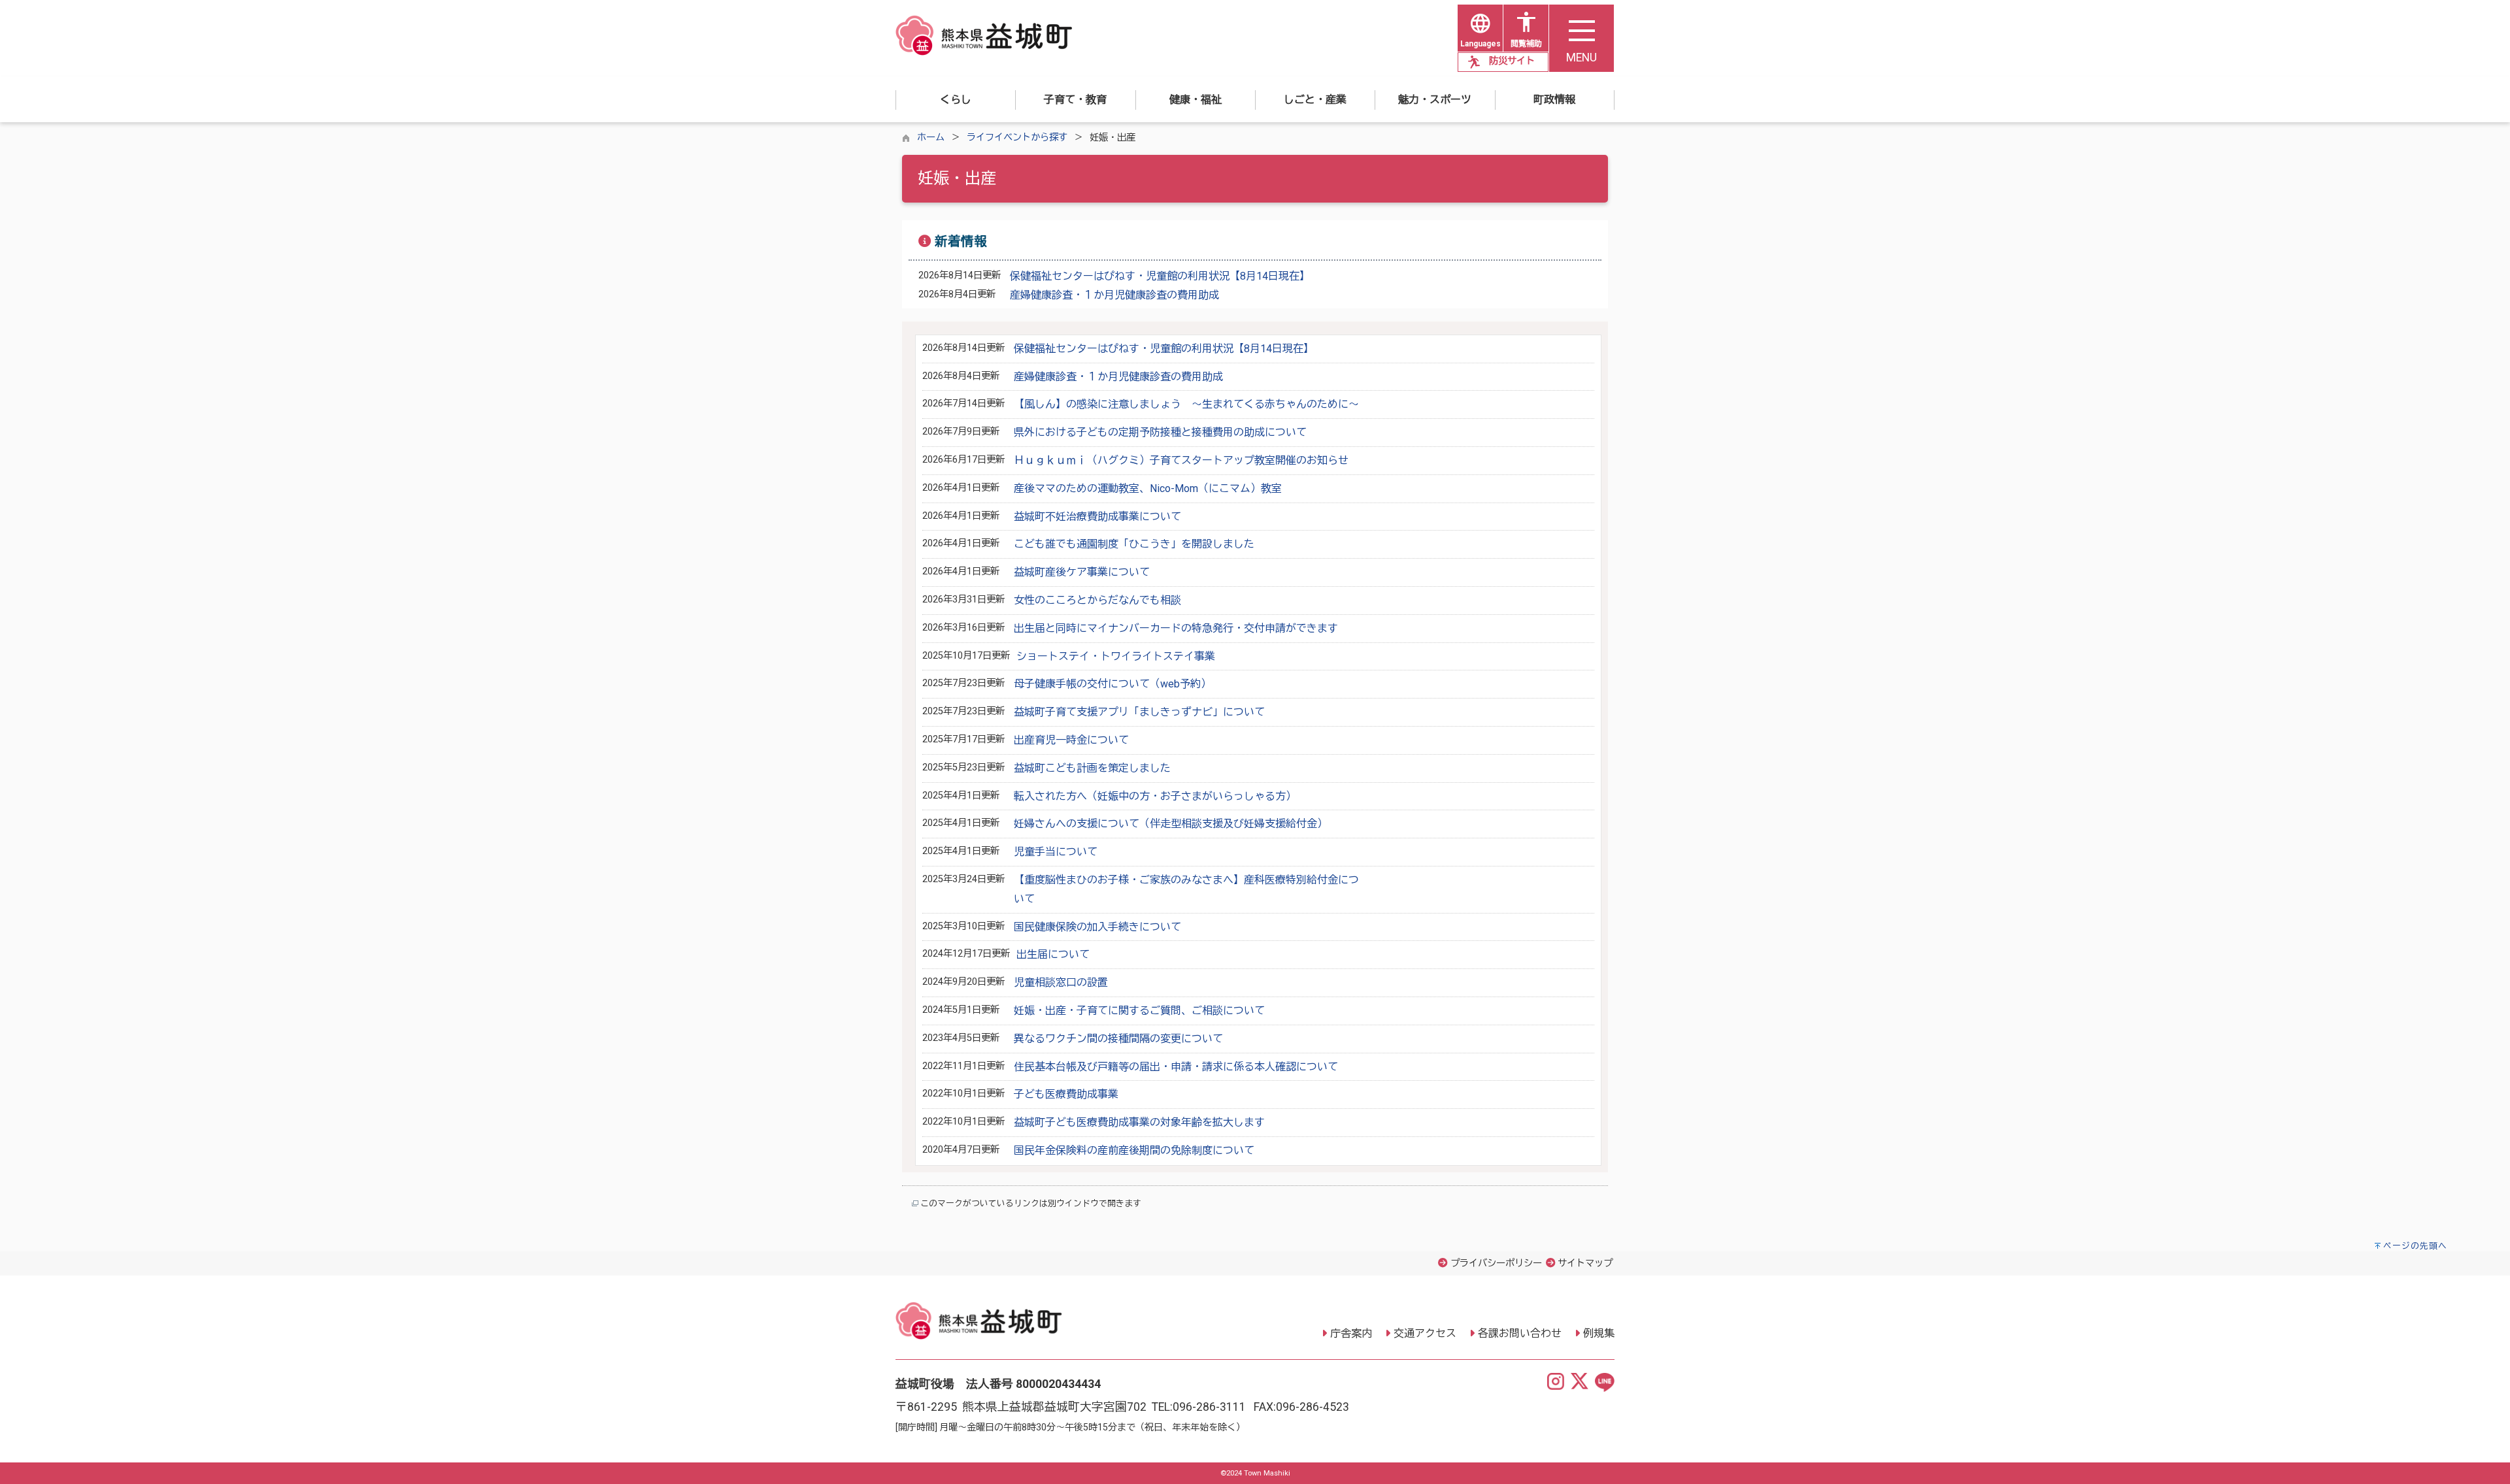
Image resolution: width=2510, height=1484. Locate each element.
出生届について (1053, 954)
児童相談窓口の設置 (1061, 982)
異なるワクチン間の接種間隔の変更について (1118, 1039)
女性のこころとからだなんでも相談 (1097, 600)
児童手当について (1056, 852)
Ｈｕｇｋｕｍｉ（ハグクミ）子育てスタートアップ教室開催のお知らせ (1181, 460)
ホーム (931, 138)
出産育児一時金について (1071, 740)
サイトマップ (1585, 1263)
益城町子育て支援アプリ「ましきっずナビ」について (1139, 712)
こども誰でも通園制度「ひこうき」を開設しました (1134, 544)
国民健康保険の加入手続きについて (1097, 927)
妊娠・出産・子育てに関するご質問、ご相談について (1139, 1011)
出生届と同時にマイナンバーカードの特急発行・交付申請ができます (1176, 628)
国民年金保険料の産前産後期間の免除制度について (1134, 1150)
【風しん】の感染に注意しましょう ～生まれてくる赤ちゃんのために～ (1186, 404)
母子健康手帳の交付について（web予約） (1113, 684)
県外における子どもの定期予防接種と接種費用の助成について (1160, 432)
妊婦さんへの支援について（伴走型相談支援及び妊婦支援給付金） (1171, 824)
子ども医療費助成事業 (1066, 1094)
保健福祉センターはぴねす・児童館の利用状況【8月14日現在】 (1160, 276)
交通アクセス (1425, 1333)
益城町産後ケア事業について (1082, 572)
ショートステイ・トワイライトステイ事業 (1116, 656)
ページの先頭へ (2415, 1246)
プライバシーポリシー (1496, 1263)
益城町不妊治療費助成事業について (1097, 517)
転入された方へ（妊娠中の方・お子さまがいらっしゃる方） (1155, 796)
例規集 (1599, 1333)
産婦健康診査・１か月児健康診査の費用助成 (1114, 295)
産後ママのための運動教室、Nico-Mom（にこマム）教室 (1148, 488)
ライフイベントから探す (1017, 138)
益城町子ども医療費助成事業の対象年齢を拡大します (1139, 1122)
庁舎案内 (1351, 1333)
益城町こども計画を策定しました (1092, 768)
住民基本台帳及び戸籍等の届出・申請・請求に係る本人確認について (1176, 1067)
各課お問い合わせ (1520, 1333)
